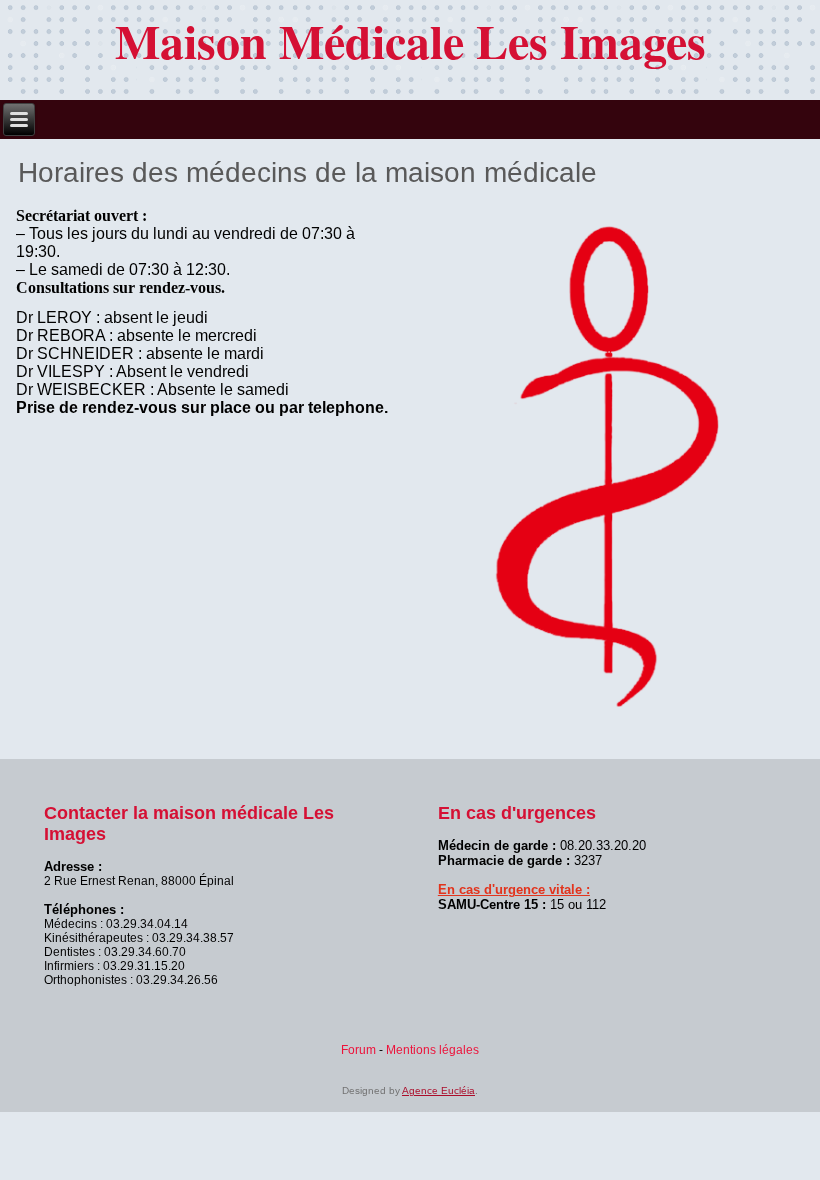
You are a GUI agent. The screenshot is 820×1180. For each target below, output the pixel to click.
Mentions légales (432, 1050)
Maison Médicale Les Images (410, 40)
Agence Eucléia (438, 1090)
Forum (358, 1050)
